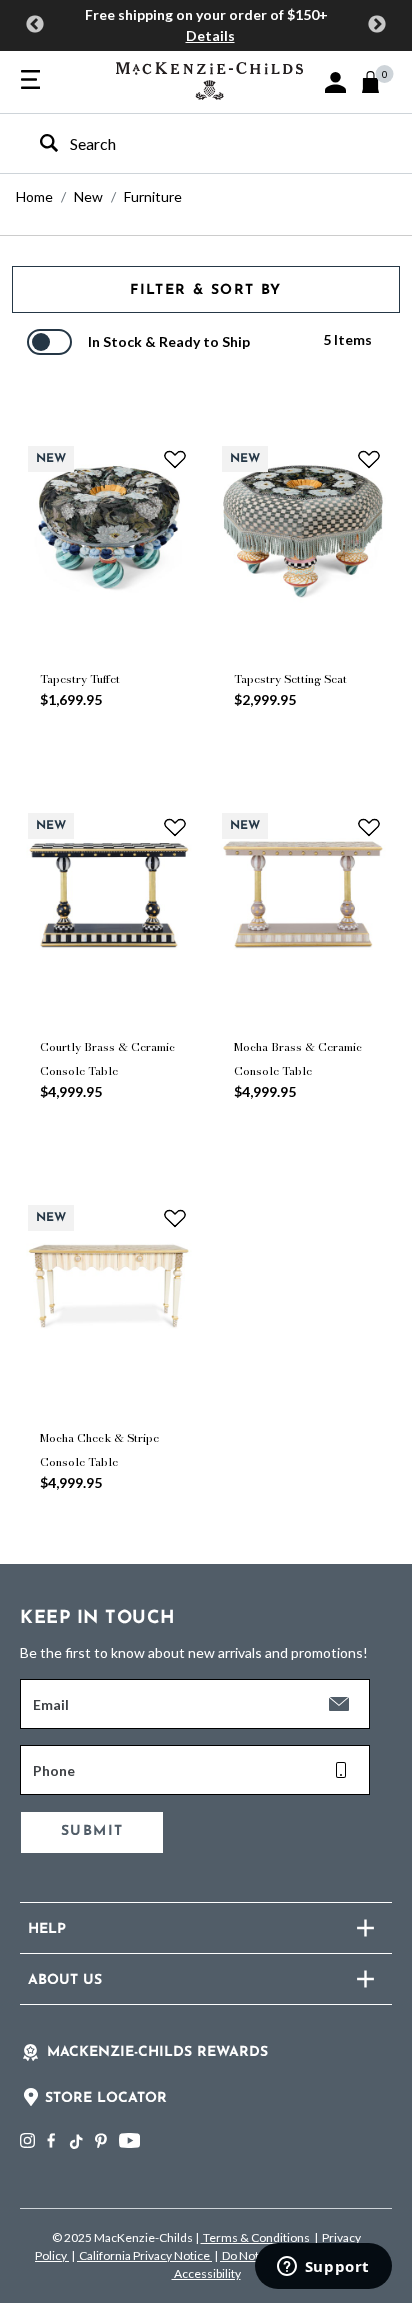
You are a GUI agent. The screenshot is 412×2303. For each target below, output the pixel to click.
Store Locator (106, 2098)
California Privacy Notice (144, 2255)
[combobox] (188, 143)
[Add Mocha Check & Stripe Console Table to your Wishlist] (175, 1218)
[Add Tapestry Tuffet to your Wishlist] (175, 459)
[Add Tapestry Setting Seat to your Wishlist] (369, 459)
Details (210, 35)
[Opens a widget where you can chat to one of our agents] (323, 2268)
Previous (35, 25)
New (88, 196)
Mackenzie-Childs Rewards (157, 2052)
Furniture (153, 196)
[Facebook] (51, 2140)
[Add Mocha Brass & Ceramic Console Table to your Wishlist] (369, 826)
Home (34, 196)
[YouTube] (129, 2140)
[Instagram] (27, 2140)
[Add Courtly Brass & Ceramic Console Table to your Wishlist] (175, 826)
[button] (335, 82)
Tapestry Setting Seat (290, 679)
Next (377, 25)
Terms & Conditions (256, 2237)
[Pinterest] (101, 2140)
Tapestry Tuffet (80, 679)
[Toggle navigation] (30, 81)
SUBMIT (92, 1831)
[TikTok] (75, 2142)
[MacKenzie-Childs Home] (209, 78)
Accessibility (206, 2273)
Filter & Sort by (205, 290)
